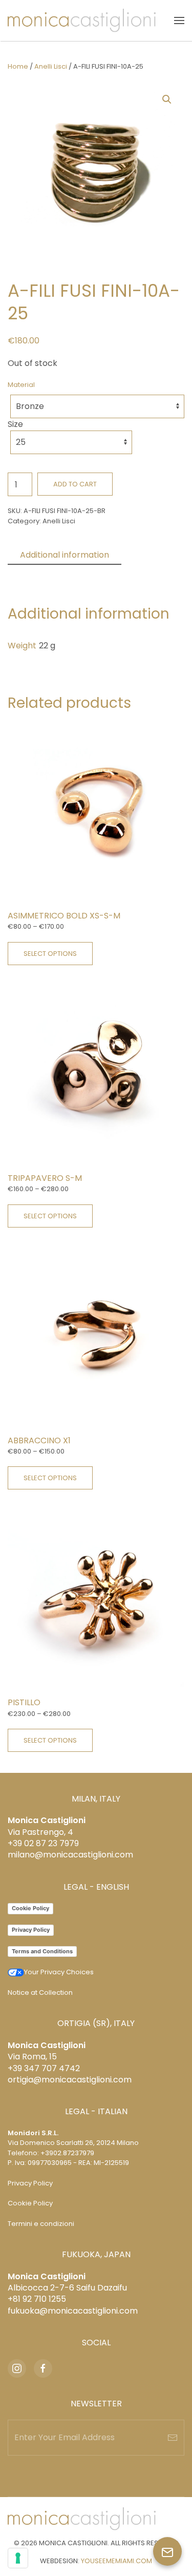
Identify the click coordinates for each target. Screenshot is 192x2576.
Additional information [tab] (65, 555)
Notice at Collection (40, 1992)
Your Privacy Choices (59, 1972)
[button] (179, 21)
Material (21, 385)
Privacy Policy (31, 1930)
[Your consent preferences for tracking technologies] (18, 2558)
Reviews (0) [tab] (44, 573)
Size (15, 424)
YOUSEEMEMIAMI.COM (116, 2561)
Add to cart (75, 484)
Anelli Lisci (51, 66)
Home (18, 66)
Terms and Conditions (42, 1951)
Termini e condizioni (41, 2224)
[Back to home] (82, 21)
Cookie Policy (30, 1908)
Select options (50, 954)
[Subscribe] (173, 2438)
